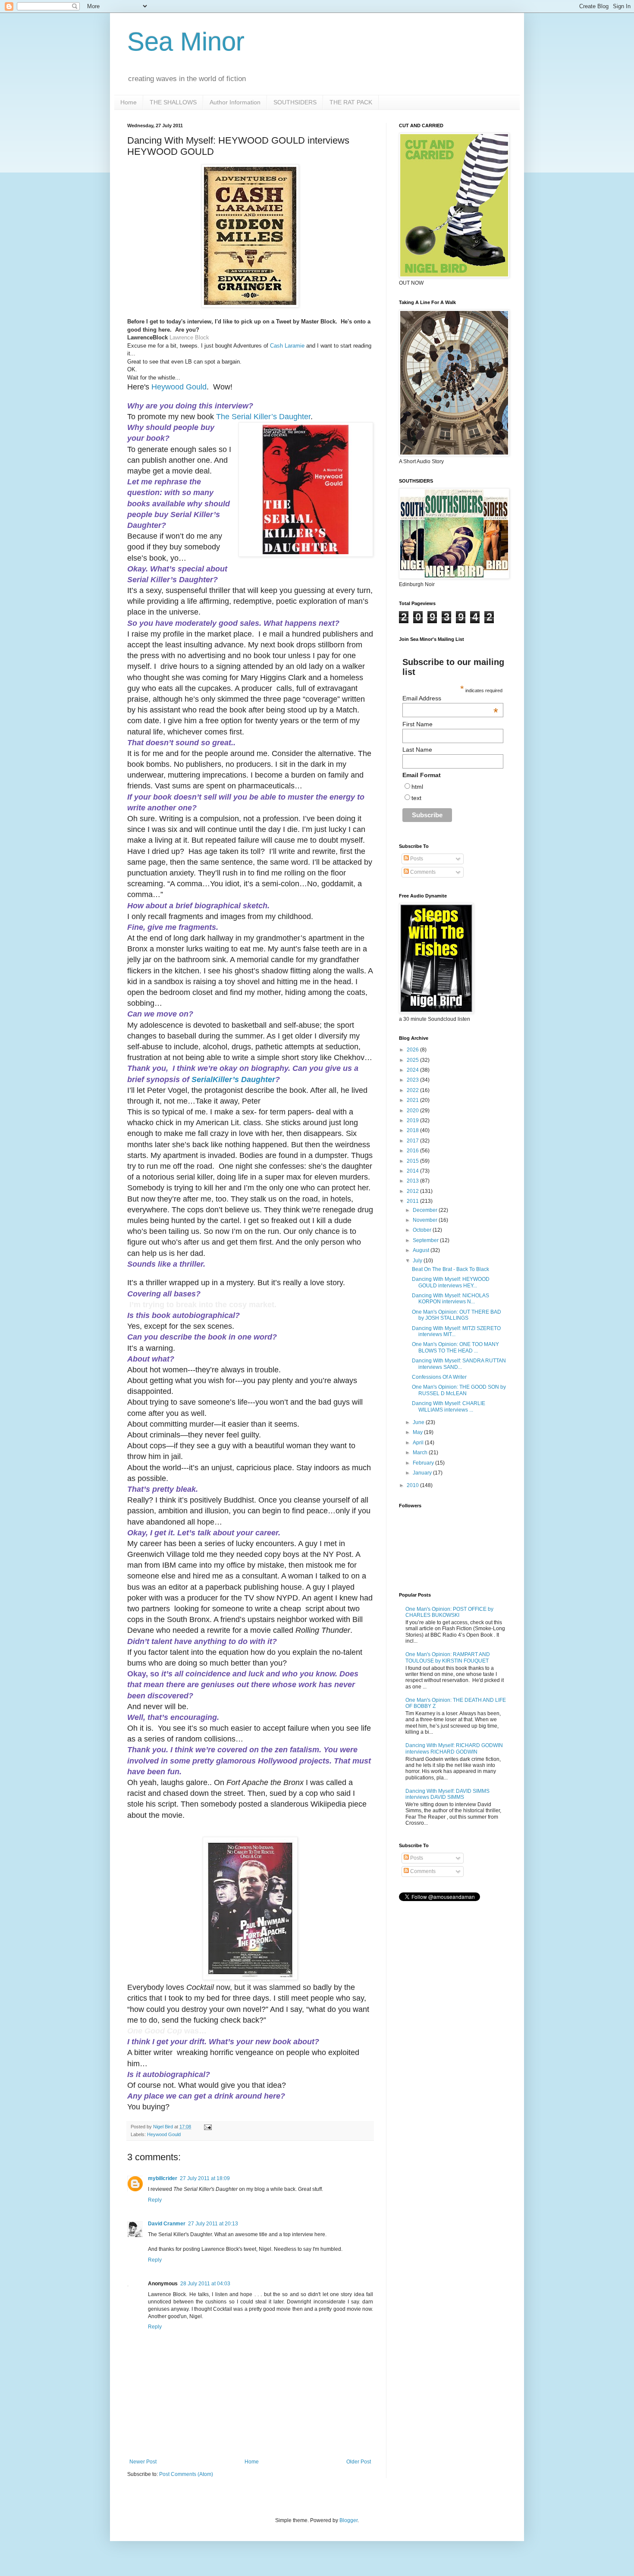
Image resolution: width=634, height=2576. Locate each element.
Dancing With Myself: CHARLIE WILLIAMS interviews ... (449, 1406)
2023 (413, 1080)
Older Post (359, 2462)
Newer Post (143, 2462)
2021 (413, 1100)
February (424, 1463)
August (422, 1250)
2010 (413, 1485)
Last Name (417, 750)
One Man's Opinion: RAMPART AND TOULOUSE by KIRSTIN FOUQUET (448, 1657)
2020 (413, 1111)
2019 (413, 1120)
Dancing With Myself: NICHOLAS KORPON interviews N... (450, 1299)
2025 (413, 1060)
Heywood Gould (164, 2134)
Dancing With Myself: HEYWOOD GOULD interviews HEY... (451, 1282)
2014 (413, 1171)
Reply (155, 2200)
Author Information (235, 102)
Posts (416, 859)
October (423, 1230)
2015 (413, 1161)
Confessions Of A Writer (439, 1377)
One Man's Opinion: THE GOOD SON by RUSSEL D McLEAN (459, 1390)
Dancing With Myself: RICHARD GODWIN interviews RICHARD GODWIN (454, 1748)
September (426, 1240)
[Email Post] (207, 2127)
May (418, 1432)
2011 (413, 1201)
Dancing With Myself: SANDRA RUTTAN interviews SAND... (459, 1364)
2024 (413, 1070)
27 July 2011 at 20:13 (213, 2224)
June (419, 1422)
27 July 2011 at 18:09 (205, 2178)
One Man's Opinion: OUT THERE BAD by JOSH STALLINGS (457, 1315)
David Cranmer (167, 2224)
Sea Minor (186, 42)
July (418, 1261)
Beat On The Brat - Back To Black (450, 1269)
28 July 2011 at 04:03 (205, 2284)
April (419, 1443)
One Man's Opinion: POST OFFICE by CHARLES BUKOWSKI (449, 1612)
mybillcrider (163, 2178)
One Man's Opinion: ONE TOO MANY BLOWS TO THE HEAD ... (455, 1347)
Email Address (450, 698)
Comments (422, 872)
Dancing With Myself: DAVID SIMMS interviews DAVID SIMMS (447, 1794)
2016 (413, 1151)
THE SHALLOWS (173, 102)
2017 (413, 1141)
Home (129, 102)
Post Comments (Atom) (186, 2474)
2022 (413, 1090)
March (421, 1453)
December (426, 1210)
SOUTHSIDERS (295, 102)
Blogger (348, 2520)
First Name (417, 724)
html (417, 787)
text (416, 798)
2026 (413, 1050)
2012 (413, 1191)
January (423, 1473)
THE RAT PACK (351, 102)
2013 (413, 1181)
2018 (413, 1130)
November (426, 1220)
